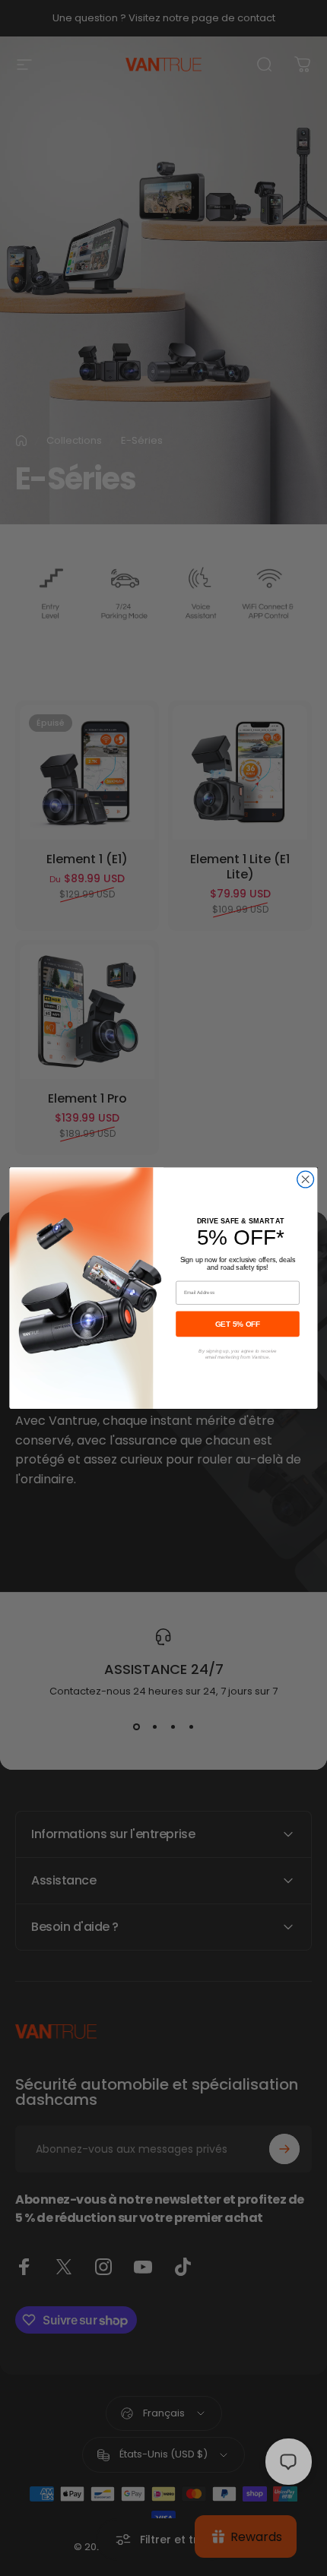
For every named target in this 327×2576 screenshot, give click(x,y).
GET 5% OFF (238, 1323)
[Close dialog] (306, 1179)
